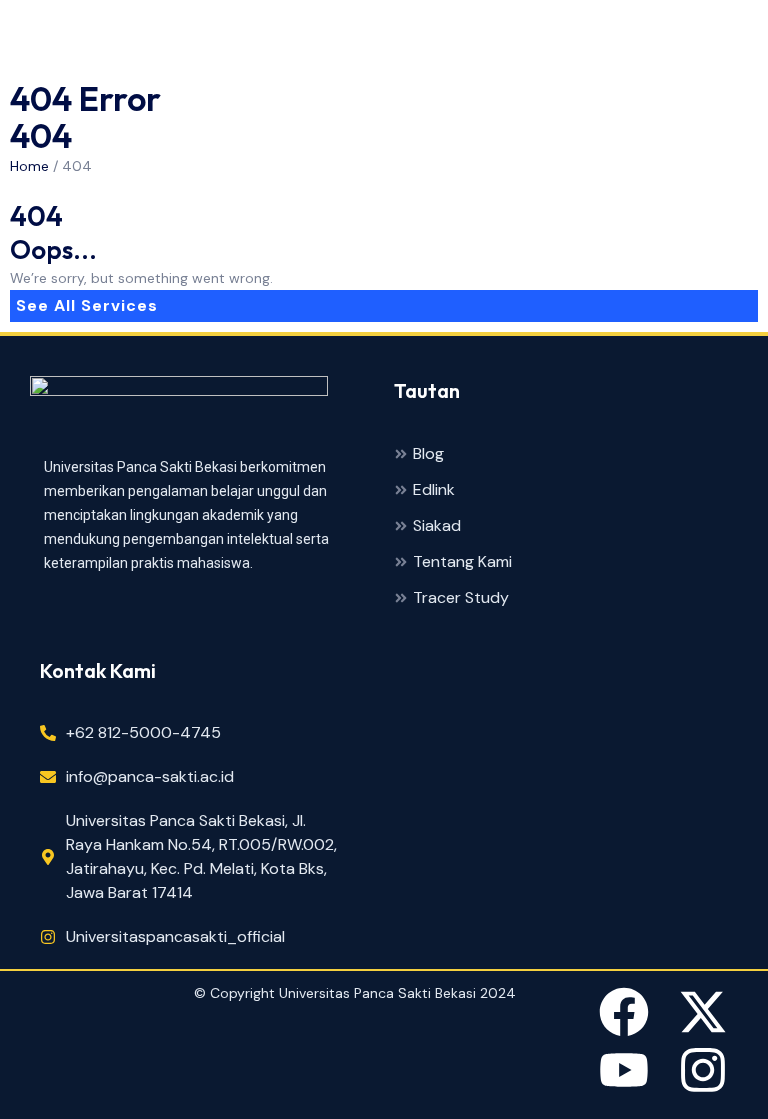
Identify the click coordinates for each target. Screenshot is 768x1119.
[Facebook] (624, 1016)
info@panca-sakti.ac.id (150, 776)
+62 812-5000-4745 (143, 732)
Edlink (434, 490)
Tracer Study (461, 598)
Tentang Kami (462, 562)
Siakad (437, 526)
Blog (428, 454)
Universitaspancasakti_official (175, 936)
